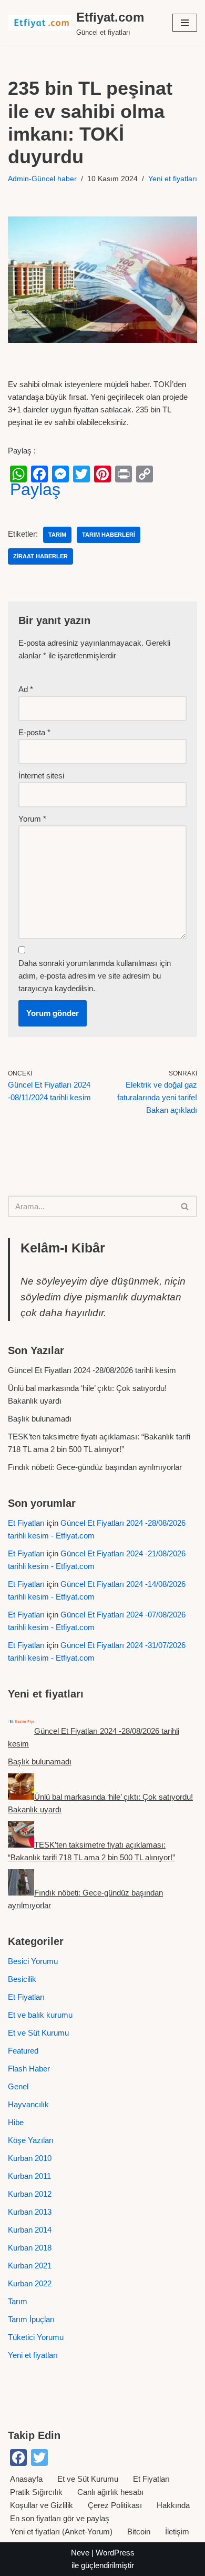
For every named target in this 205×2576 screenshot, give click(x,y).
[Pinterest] (102, 474)
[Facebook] (39, 474)
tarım (57, 535)
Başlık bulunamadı (40, 1419)
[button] (185, 23)
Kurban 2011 (29, 2176)
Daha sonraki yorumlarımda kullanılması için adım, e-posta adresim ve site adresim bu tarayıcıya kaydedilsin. (95, 976)
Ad (26, 689)
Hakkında (173, 2505)
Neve (80, 2553)
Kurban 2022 (30, 2283)
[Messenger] (60, 474)
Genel (18, 2086)
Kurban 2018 (30, 2248)
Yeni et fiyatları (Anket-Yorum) (61, 2531)
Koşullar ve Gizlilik (42, 2505)
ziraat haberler (40, 556)
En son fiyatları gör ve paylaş (60, 2518)
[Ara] (185, 1206)
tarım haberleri (109, 535)
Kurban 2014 (30, 2230)
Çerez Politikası (115, 2505)
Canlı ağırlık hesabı (110, 2492)
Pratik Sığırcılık (36, 2492)
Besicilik (22, 1979)
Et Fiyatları (26, 1523)
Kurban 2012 (30, 2194)
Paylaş (35, 489)
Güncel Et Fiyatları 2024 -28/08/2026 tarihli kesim (92, 1370)
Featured (23, 2051)
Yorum (32, 819)
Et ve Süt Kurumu (38, 2033)
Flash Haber (29, 2069)
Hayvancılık (28, 2104)
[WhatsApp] (18, 474)
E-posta (34, 732)
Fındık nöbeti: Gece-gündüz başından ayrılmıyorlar (95, 1467)
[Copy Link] (145, 474)
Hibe (16, 2122)
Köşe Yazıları (31, 2140)
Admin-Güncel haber (42, 179)
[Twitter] (81, 474)
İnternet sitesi (41, 776)
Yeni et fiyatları (173, 179)
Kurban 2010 (30, 2158)
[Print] (124, 474)
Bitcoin (139, 2531)
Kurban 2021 (30, 2266)
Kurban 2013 (30, 2212)
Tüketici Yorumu (36, 2337)
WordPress (115, 2553)
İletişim (177, 2531)
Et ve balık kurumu (40, 2015)
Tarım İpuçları (31, 2319)
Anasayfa (26, 2479)
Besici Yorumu (33, 1961)
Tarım (18, 2301)
